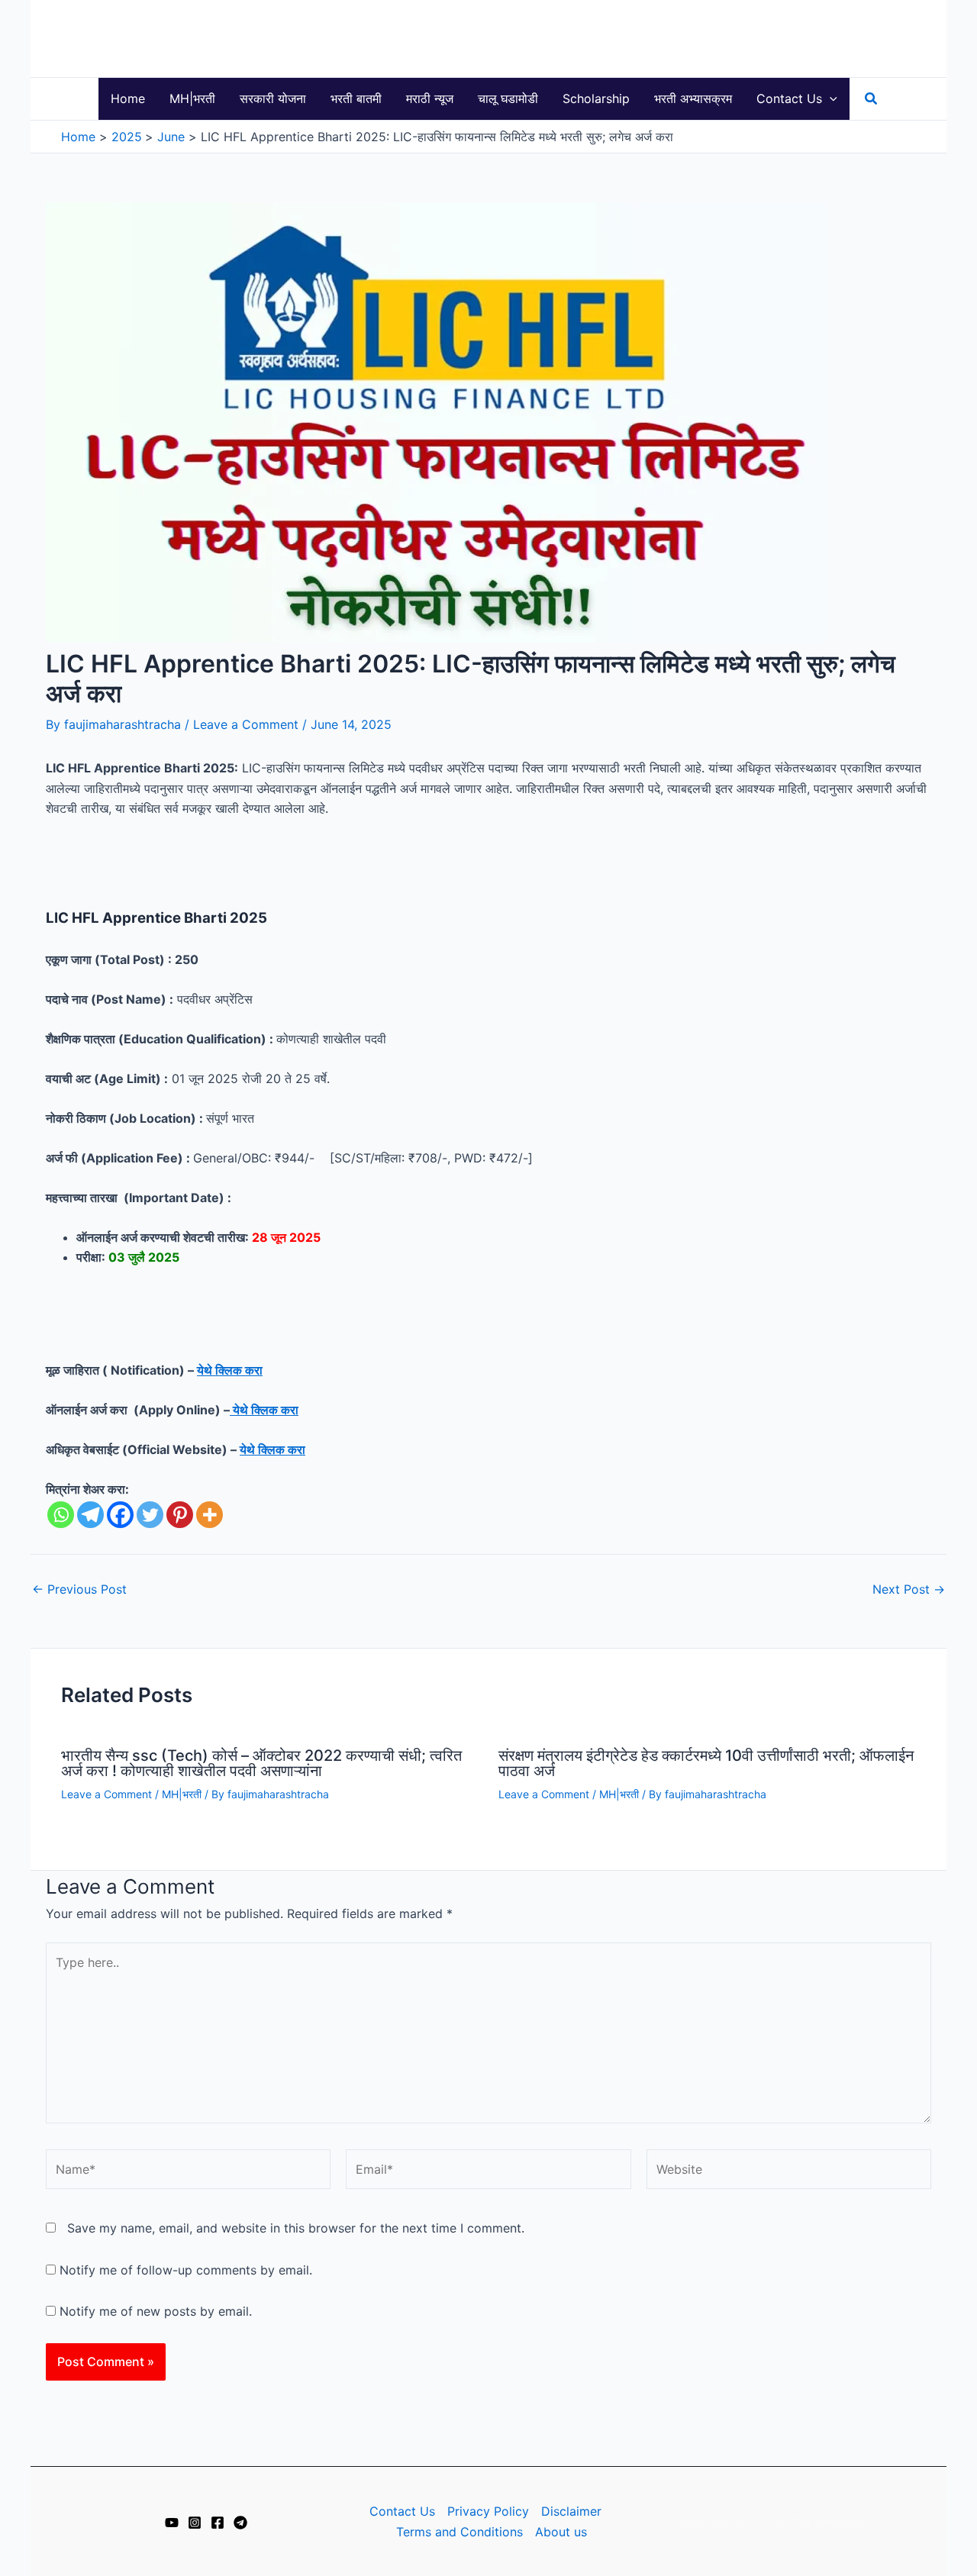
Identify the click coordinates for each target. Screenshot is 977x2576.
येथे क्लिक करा (230, 1370)
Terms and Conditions (459, 2532)
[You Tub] (172, 2523)
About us (561, 2532)
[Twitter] (150, 1515)
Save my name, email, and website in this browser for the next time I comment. (296, 2228)
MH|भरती (182, 1794)
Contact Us (402, 2511)
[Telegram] (90, 1515)
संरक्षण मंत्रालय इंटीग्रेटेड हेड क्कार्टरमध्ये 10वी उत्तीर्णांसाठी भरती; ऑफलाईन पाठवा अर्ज (706, 1763)
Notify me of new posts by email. (156, 2311)
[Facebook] (120, 1515)
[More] (210, 1515)
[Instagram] (195, 2523)
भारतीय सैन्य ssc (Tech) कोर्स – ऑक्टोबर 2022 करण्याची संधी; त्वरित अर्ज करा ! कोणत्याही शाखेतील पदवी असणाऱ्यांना (261, 1763)
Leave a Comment (246, 724)
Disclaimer (571, 2511)
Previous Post (79, 1589)
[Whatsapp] (61, 1515)
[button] (830, 99)
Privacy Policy (488, 2511)
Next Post (909, 1589)
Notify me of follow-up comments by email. (186, 2270)
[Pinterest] (180, 1515)
